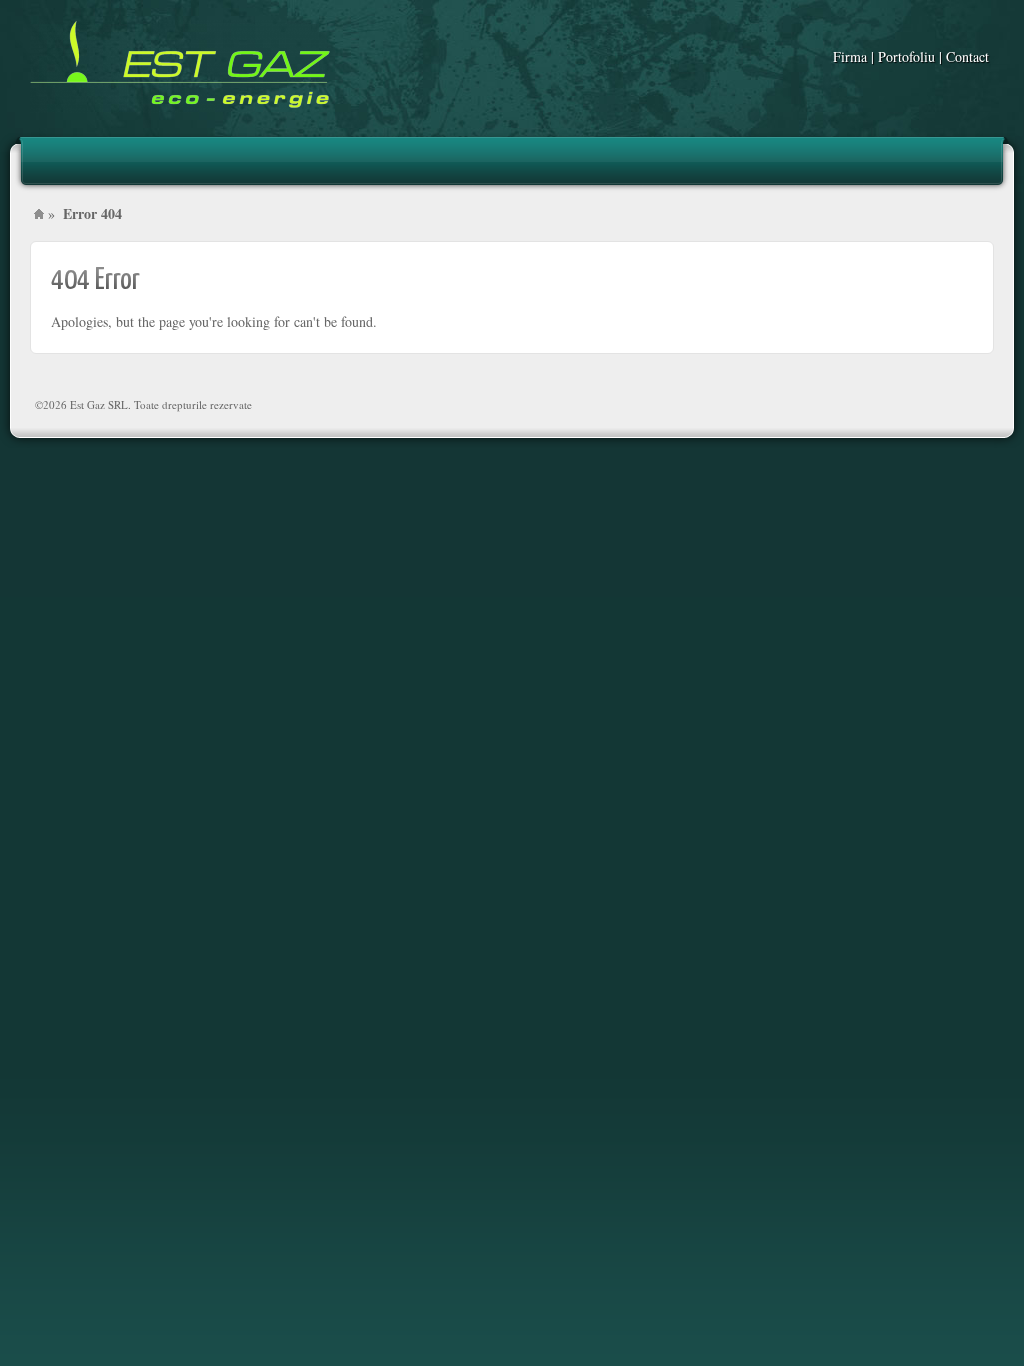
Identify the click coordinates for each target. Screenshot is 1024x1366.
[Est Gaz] (180, 66)
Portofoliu (906, 56)
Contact (967, 56)
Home (39, 214)
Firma (850, 56)
